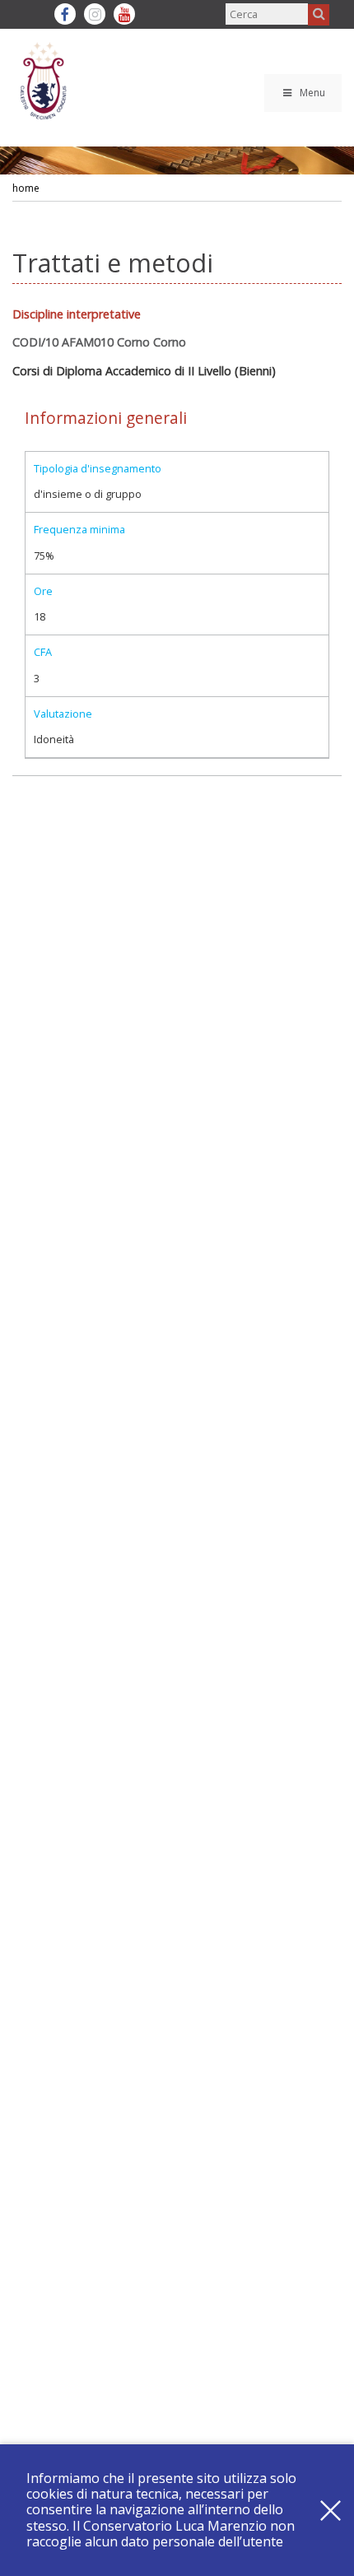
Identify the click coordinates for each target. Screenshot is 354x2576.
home (26, 188)
